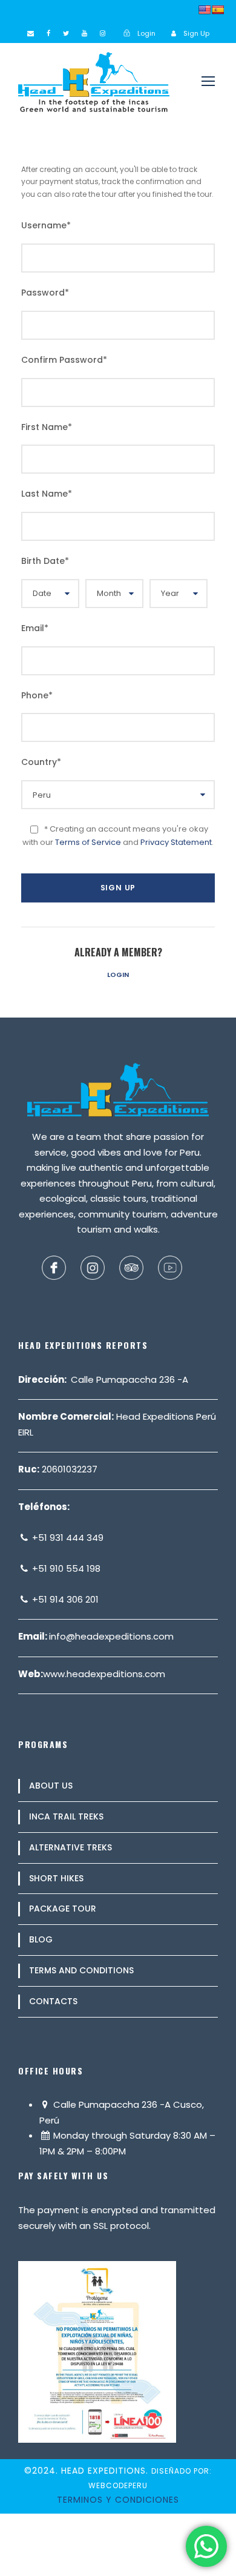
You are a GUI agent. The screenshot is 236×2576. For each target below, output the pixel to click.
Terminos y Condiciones (118, 2500)
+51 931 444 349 (67, 1538)
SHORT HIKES (56, 1878)
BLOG (41, 1939)
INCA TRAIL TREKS (66, 1816)
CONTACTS (53, 2001)
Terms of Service (88, 842)
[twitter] (66, 33)
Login (118, 975)
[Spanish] (218, 10)
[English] (205, 10)
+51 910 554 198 (65, 1568)
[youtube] (84, 33)
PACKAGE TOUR (63, 1909)
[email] (31, 33)
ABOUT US (51, 1786)
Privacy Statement (176, 842)
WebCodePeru (118, 2485)
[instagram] (103, 33)
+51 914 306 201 (64, 1599)
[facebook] (48, 33)
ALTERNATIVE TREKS (70, 1847)
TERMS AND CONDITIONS (81, 1970)
